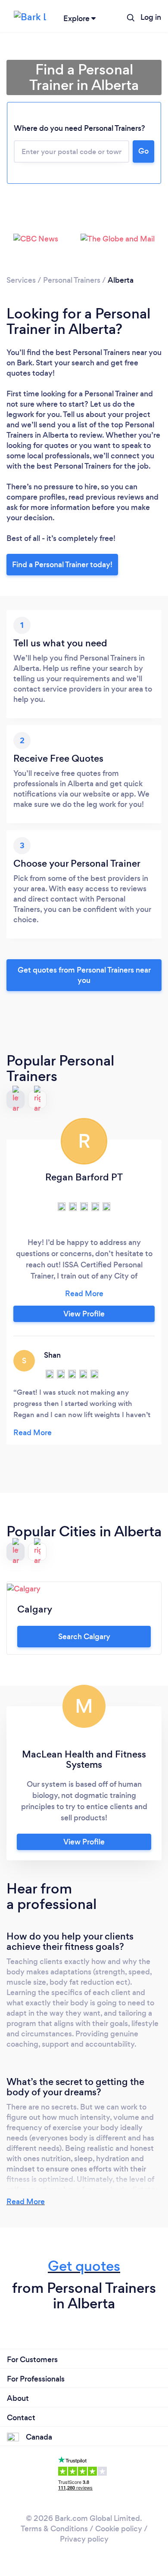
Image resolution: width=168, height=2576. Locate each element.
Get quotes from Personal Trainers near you (84, 975)
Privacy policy (84, 2539)
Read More (26, 2202)
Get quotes (84, 2266)
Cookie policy (119, 2529)
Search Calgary (84, 1637)
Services (21, 280)
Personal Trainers (72, 280)
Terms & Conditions (54, 2529)
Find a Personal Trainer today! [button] (62, 565)
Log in (151, 17)
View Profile (84, 1314)
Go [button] (143, 151)
